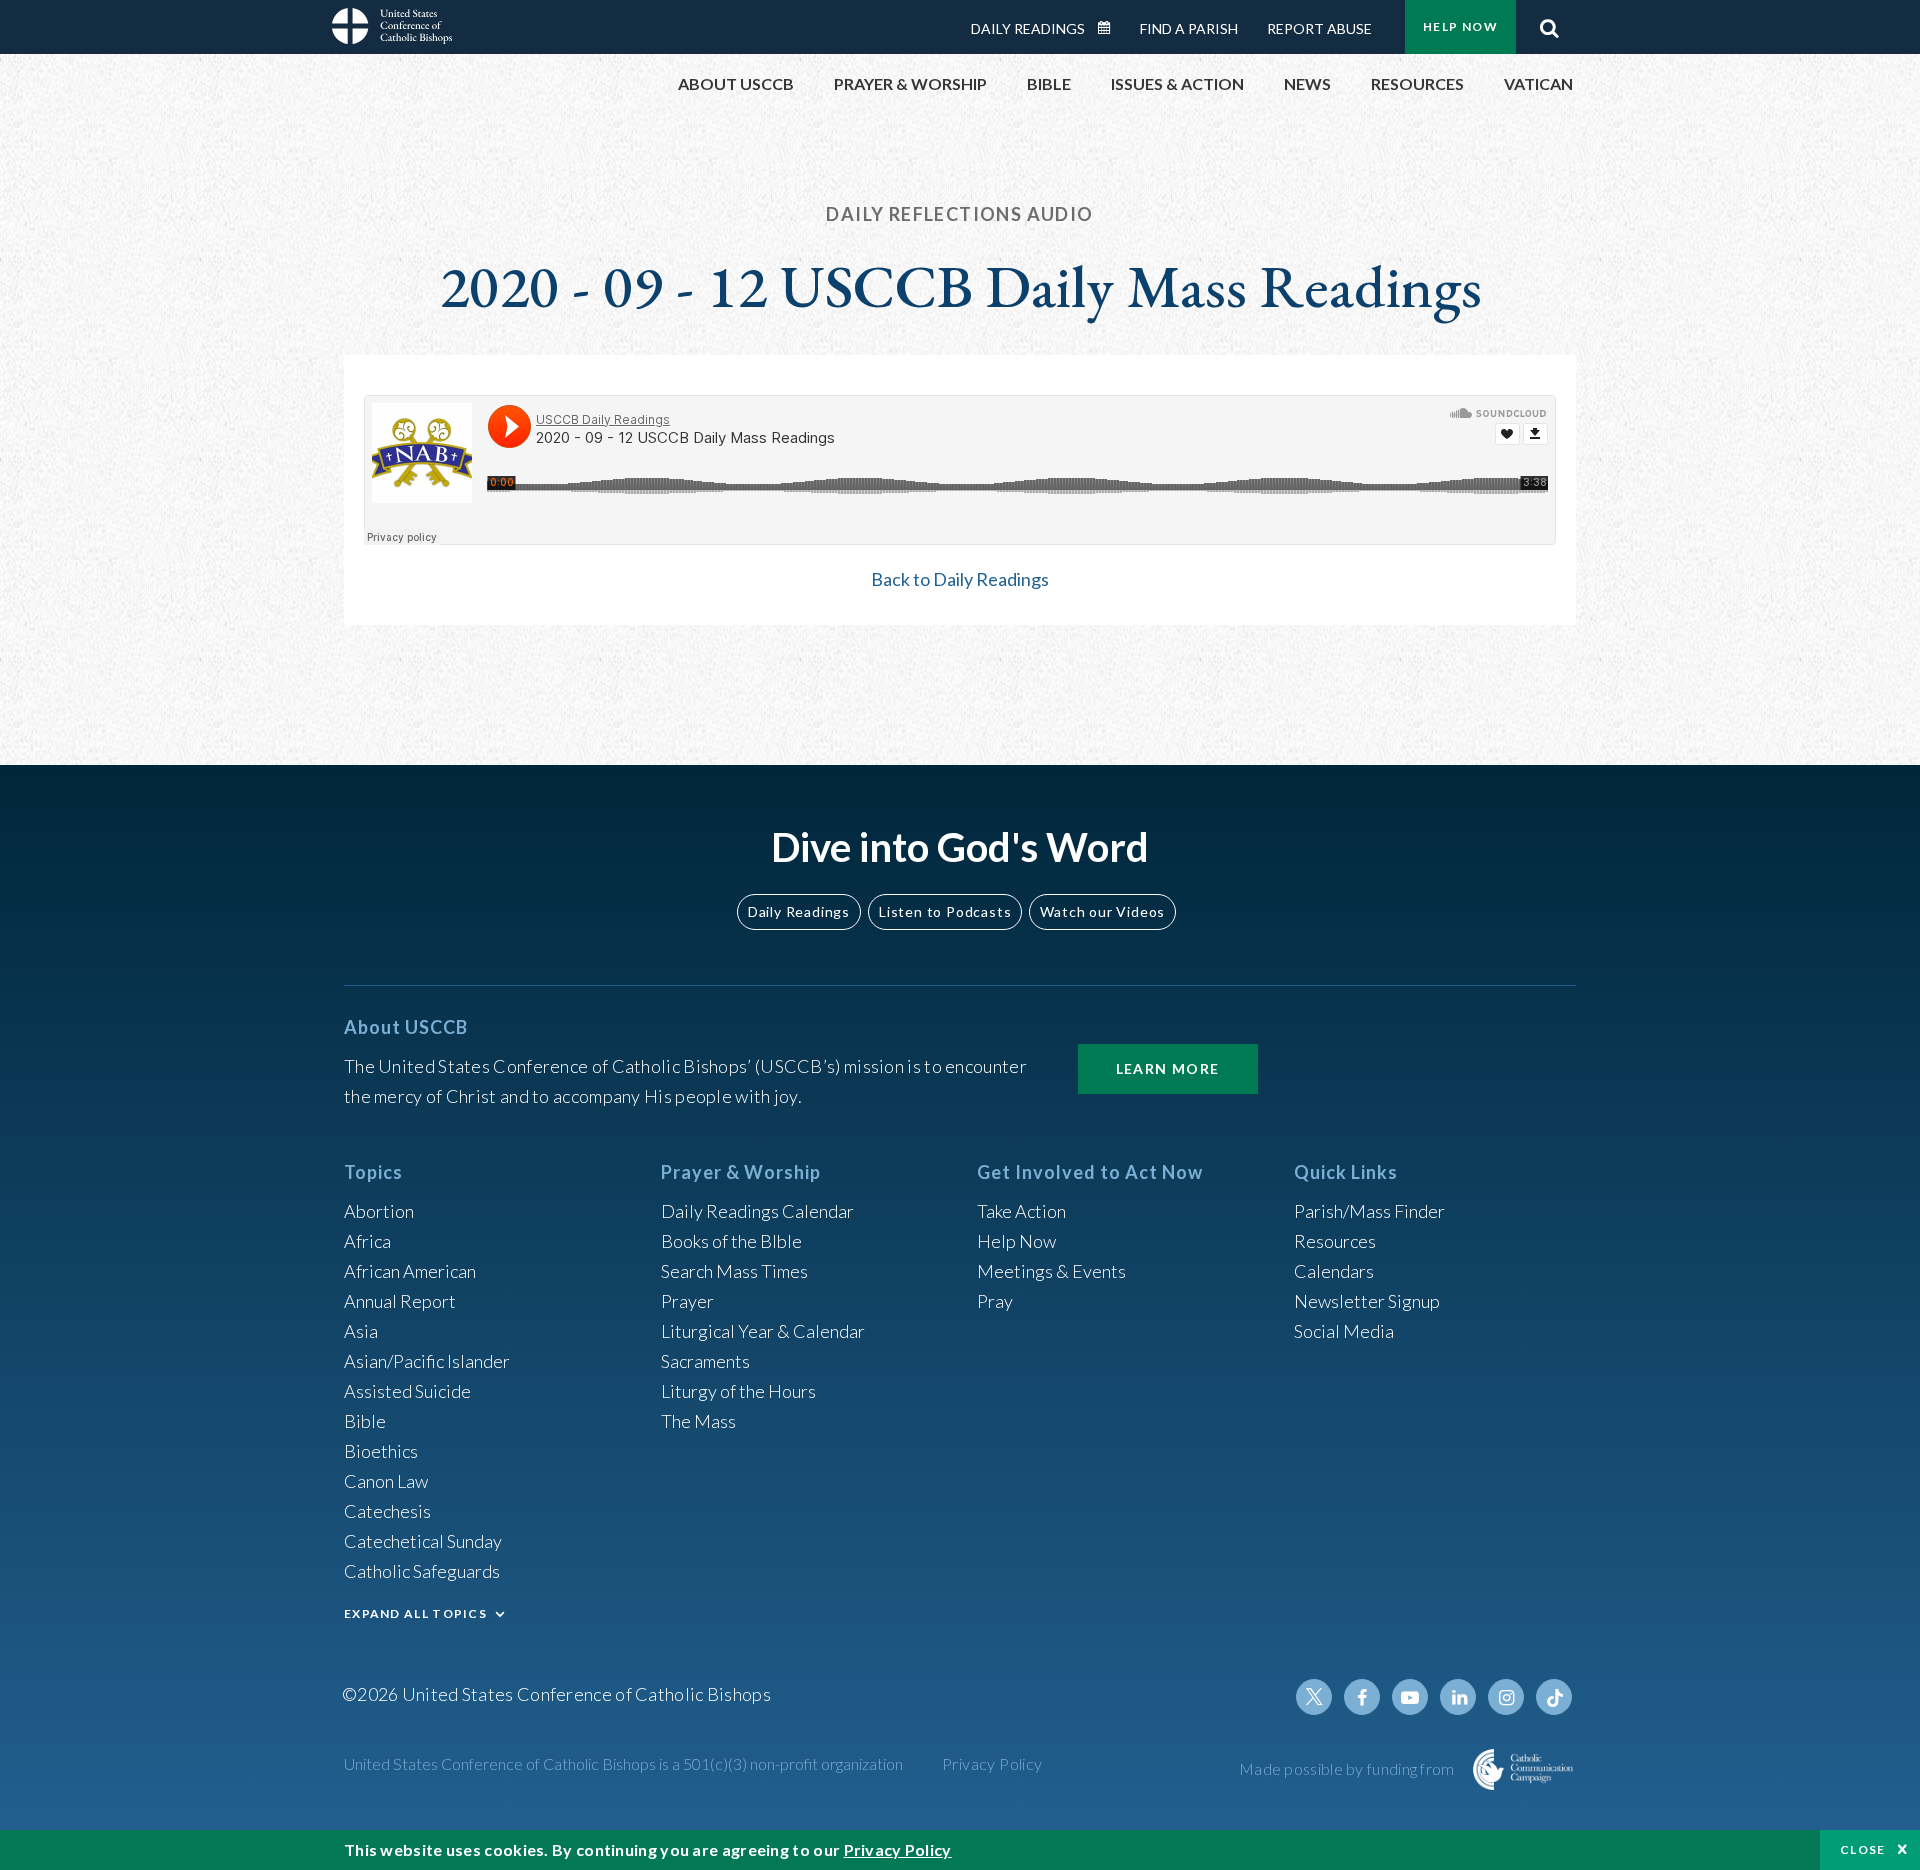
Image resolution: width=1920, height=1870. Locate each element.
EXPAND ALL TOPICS (415, 1613)
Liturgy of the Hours (738, 1391)
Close (1863, 1849)
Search (1549, 23)
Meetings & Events (1051, 1271)
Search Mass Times (734, 1271)
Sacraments (705, 1361)
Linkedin (1458, 1697)
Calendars (1334, 1271)
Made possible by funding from (1348, 1768)
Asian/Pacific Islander (427, 1361)
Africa (367, 1241)
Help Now (1460, 26)
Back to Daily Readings (960, 579)
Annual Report (400, 1301)
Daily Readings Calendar (1111, 28)
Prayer (687, 1301)
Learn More (1168, 1068)
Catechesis (387, 1511)
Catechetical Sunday (423, 1541)
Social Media (1344, 1331)
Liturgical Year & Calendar (763, 1331)
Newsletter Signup (1367, 1301)
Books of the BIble (731, 1241)
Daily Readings (1028, 28)
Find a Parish (1189, 28)
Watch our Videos (1102, 911)
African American (410, 1271)
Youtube (1410, 1697)
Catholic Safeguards (422, 1571)
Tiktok (1554, 1697)
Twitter (1314, 1697)
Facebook (1362, 1697)
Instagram (1506, 1697)
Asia (361, 1331)
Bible (365, 1421)
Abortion (379, 1211)
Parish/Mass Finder (1369, 1211)
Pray (995, 1301)
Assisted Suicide (407, 1391)
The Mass (698, 1421)
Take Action (1021, 1211)
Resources (1335, 1241)
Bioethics (381, 1451)
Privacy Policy (992, 1763)
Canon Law (386, 1481)
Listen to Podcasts (945, 911)
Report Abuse (1319, 28)
